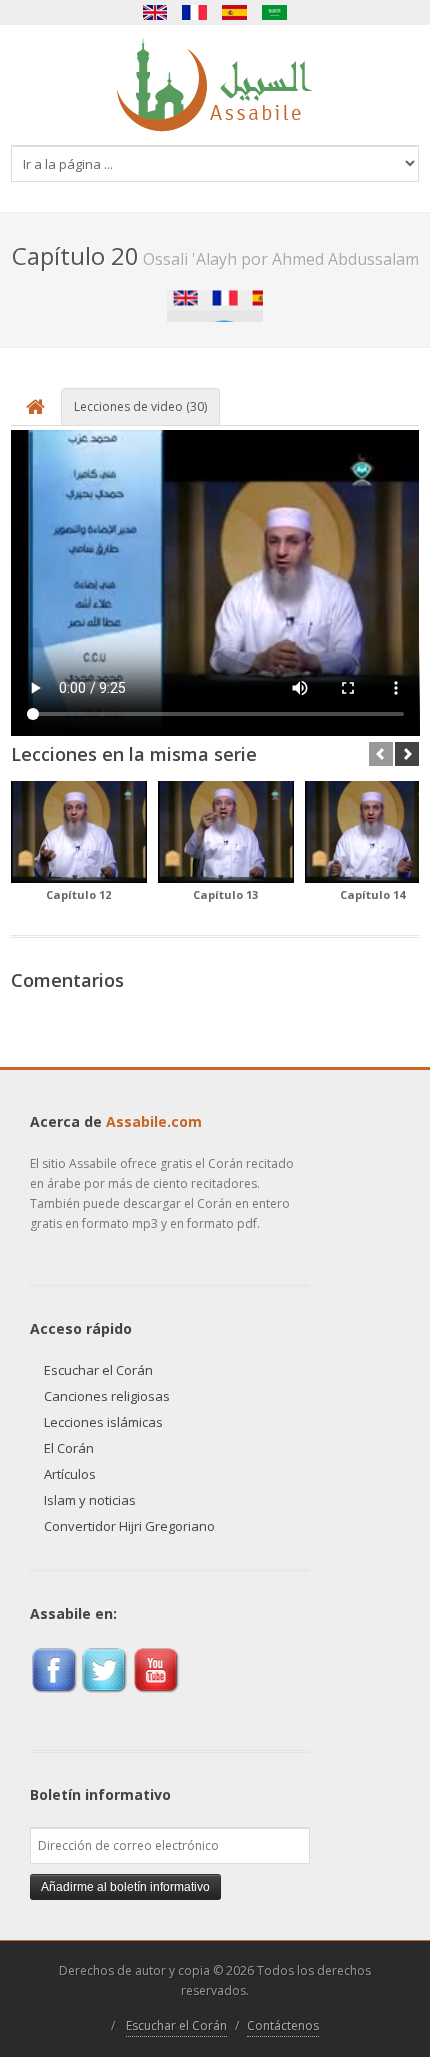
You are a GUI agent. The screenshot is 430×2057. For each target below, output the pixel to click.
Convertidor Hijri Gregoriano (129, 1526)
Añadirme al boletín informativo (125, 1887)
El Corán (69, 1448)
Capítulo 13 (225, 894)
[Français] (195, 12)
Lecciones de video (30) (140, 406)
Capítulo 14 (372, 894)
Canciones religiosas (107, 1396)
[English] (155, 12)
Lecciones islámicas (103, 1422)
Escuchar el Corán (98, 1370)
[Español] (235, 12)
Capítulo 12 (78, 894)
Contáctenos (283, 2025)
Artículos (70, 1474)
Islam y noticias (90, 1500)
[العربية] (275, 12)
